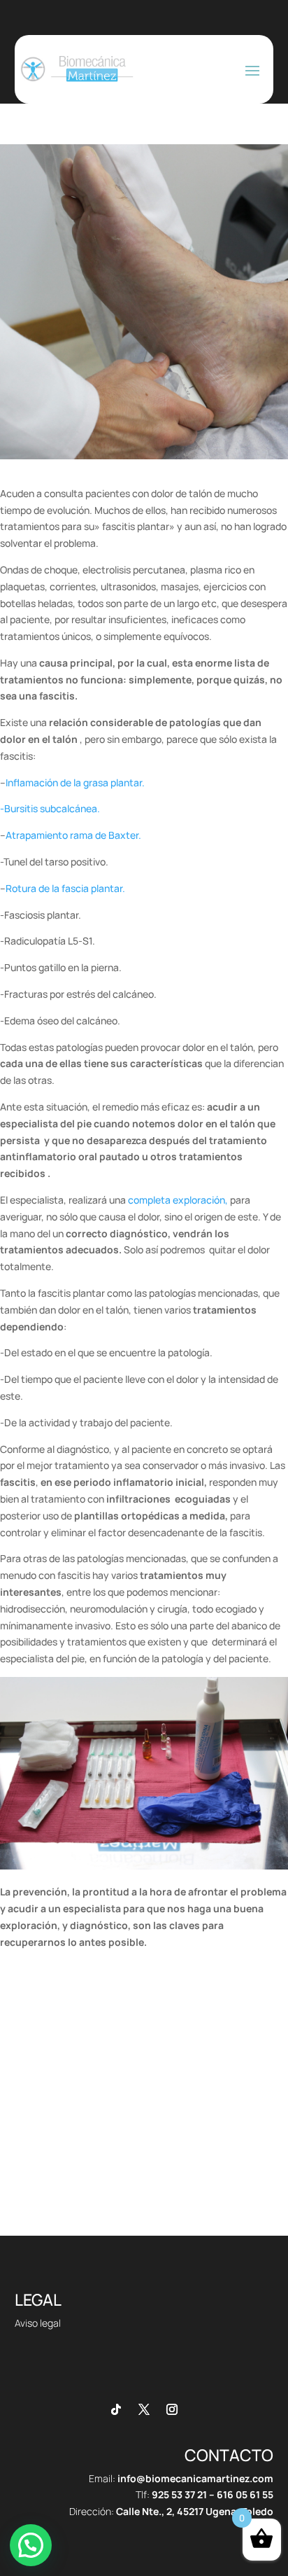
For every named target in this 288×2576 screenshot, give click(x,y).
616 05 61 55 (245, 2494)
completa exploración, (177, 1200)
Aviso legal (38, 2323)
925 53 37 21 (179, 2494)
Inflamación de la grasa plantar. (75, 782)
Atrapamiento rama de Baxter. (73, 835)
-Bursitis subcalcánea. (50, 808)
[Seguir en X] (144, 2409)
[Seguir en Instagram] (172, 2409)
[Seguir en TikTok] (116, 2409)
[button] (31, 2545)
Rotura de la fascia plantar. (65, 888)
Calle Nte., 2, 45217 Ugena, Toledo (195, 2511)
